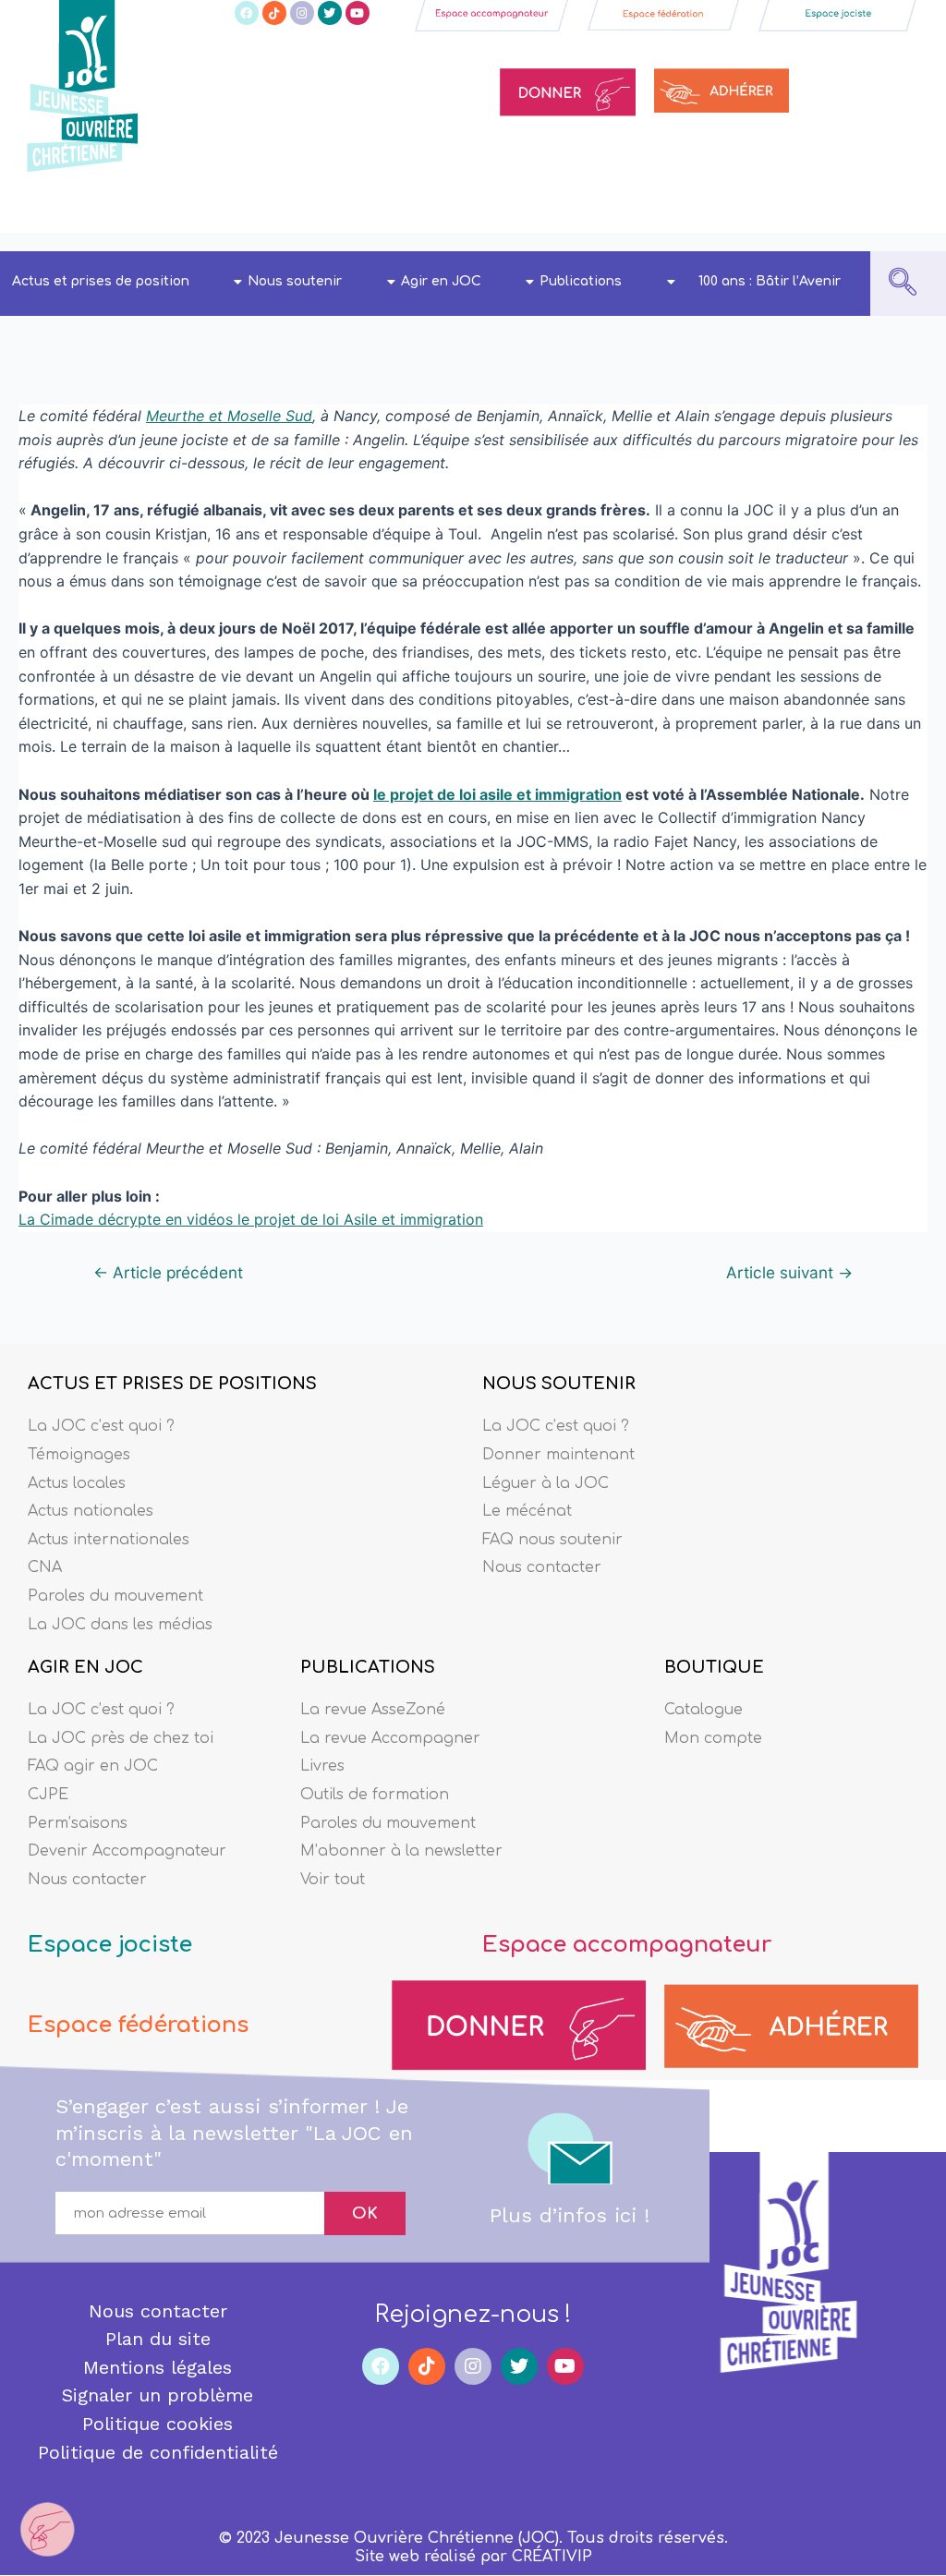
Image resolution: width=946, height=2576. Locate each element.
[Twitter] (330, 13)
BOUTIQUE (714, 1667)
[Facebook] (247, 13)
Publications (581, 281)
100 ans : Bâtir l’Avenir (770, 281)
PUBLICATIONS (368, 1667)
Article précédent (168, 1272)
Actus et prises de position (101, 281)
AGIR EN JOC (85, 1667)
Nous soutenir (295, 281)
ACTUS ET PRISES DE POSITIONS (172, 1384)
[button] (903, 284)
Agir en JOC (441, 281)
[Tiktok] (274, 13)
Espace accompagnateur (627, 1945)
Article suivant (789, 1272)
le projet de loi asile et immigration (497, 794)
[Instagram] (302, 13)
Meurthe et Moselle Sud (229, 416)
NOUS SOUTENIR (559, 1384)
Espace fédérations (138, 2025)
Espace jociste (110, 1945)
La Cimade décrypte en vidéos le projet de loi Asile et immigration (251, 1219)
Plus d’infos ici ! (570, 2215)
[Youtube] (358, 13)
